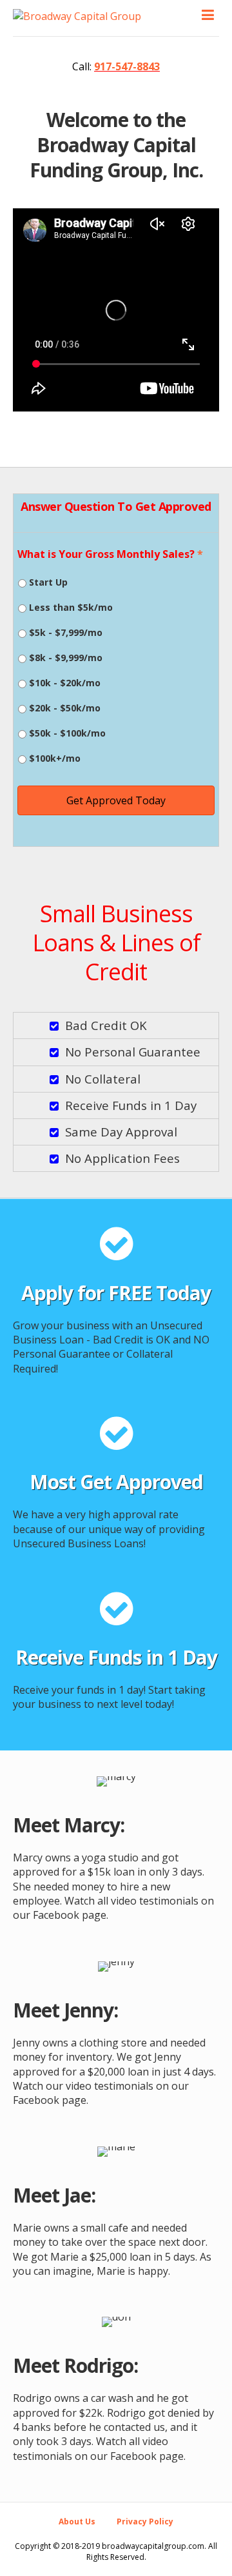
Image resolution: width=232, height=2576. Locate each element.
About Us (77, 2522)
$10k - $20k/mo (65, 683)
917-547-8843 (127, 66)
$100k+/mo (55, 758)
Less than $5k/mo (71, 607)
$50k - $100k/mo (67, 733)
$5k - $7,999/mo (66, 632)
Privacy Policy (145, 2522)
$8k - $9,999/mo (66, 658)
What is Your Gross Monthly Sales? (110, 554)
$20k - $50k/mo (65, 708)
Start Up (48, 582)
